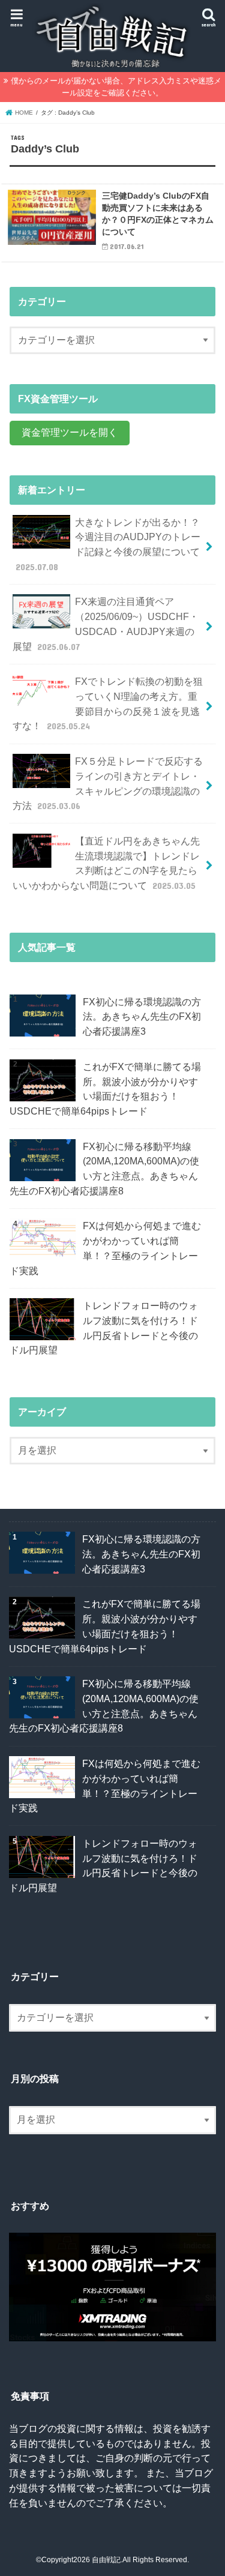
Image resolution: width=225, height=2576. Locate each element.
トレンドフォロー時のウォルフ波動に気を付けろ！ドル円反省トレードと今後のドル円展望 (104, 1328)
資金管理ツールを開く (70, 432)
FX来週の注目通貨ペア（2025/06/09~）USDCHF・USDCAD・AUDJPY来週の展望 (105, 624)
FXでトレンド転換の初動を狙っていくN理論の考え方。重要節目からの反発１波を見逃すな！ (107, 703)
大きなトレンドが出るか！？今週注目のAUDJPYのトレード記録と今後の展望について (108, 544)
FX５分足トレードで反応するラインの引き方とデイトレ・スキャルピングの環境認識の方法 (107, 783)
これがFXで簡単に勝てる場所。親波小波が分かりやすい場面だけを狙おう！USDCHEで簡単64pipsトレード (105, 1089)
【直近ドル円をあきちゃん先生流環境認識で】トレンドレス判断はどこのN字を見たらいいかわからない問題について (106, 863)
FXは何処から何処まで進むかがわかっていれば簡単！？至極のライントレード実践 (105, 1248)
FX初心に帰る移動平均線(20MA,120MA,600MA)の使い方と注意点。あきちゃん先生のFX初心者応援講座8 (104, 1169)
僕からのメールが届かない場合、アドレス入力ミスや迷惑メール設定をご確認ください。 (116, 87)
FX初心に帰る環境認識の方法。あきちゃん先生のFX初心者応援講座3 (142, 1016)
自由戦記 (106, 2560)
